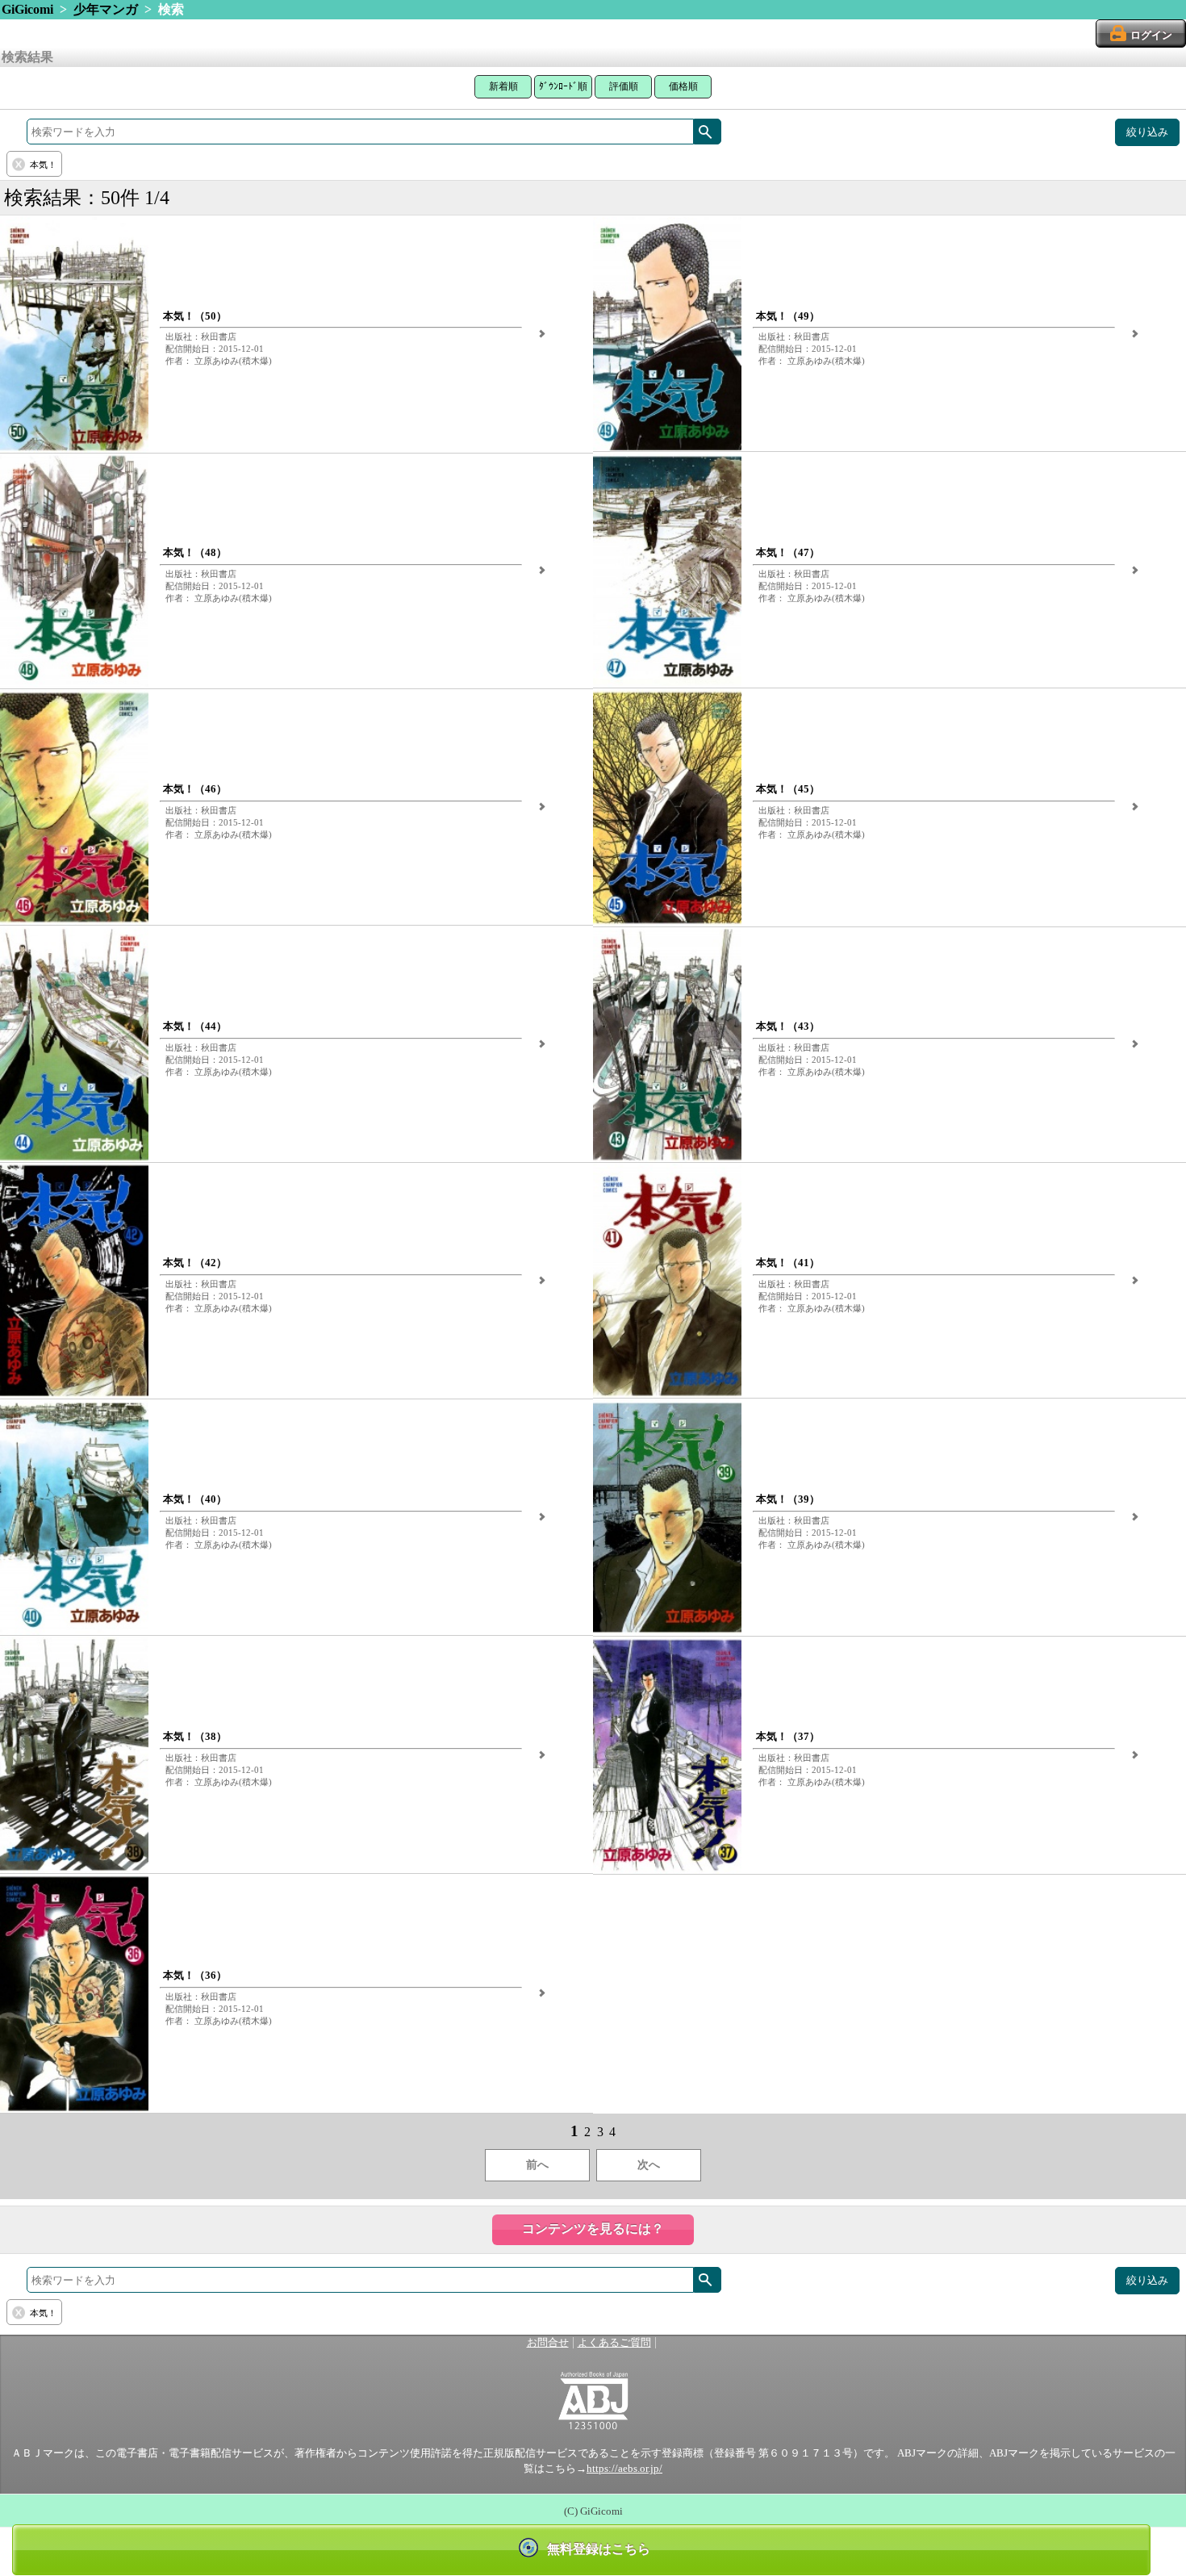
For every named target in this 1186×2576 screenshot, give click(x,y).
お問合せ (548, 2343)
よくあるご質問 (614, 2343)
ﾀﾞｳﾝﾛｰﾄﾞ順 (563, 86)
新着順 (503, 86)
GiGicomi (27, 9)
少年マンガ (106, 9)
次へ (649, 2165)
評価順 (624, 86)
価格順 (683, 86)
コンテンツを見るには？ (593, 2229)
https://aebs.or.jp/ (624, 2469)
